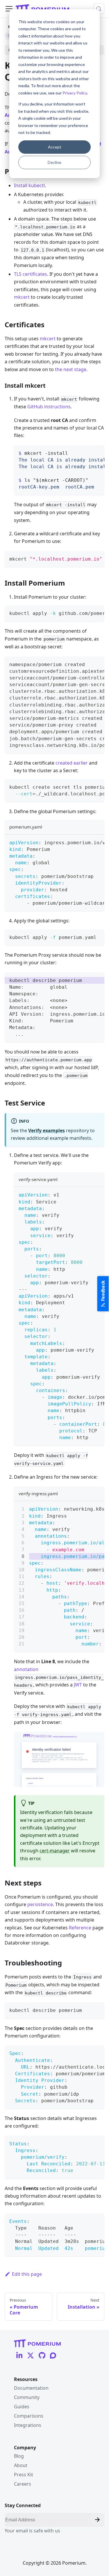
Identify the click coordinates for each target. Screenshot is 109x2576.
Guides (22, 2407)
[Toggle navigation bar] (9, 9)
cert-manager (55, 1851)
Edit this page (27, 2274)
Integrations (28, 2425)
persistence (40, 1904)
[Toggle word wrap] (87, 452)
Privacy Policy (75, 93)
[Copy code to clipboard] (97, 452)
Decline (54, 162)
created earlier (72, 763)
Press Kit (24, 2475)
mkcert (22, 297)
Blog (19, 2456)
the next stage (71, 369)
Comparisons (29, 2416)
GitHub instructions (49, 407)
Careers (23, 2484)
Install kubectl (29, 185)
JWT (78, 1685)
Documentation (31, 2388)
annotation (26, 1669)
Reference (80, 1928)
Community (27, 2397)
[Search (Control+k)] (99, 9)
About (21, 2465)
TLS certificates (31, 274)
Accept (55, 147)
